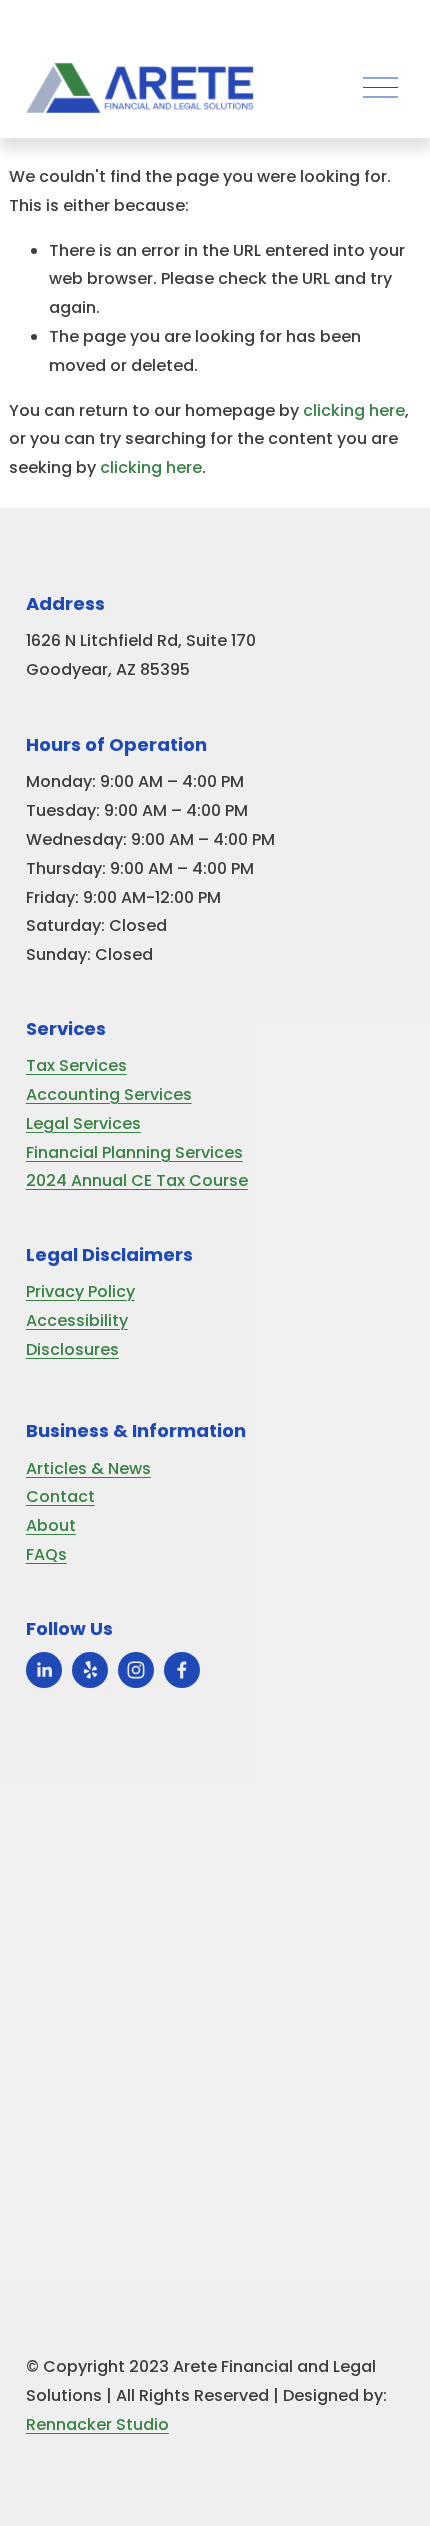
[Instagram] (136, 1670)
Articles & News (88, 1468)
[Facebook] (182, 1670)
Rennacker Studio (97, 2424)
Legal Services (83, 1123)
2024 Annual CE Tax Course (137, 1180)
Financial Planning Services (134, 1152)
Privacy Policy (80, 1291)
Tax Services (76, 1065)
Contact (60, 1496)
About (51, 1525)
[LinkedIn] (44, 1670)
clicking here (354, 410)
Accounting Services (109, 1094)
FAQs (46, 1554)
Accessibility (77, 1320)
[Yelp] (90, 1670)
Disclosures (72, 1349)
